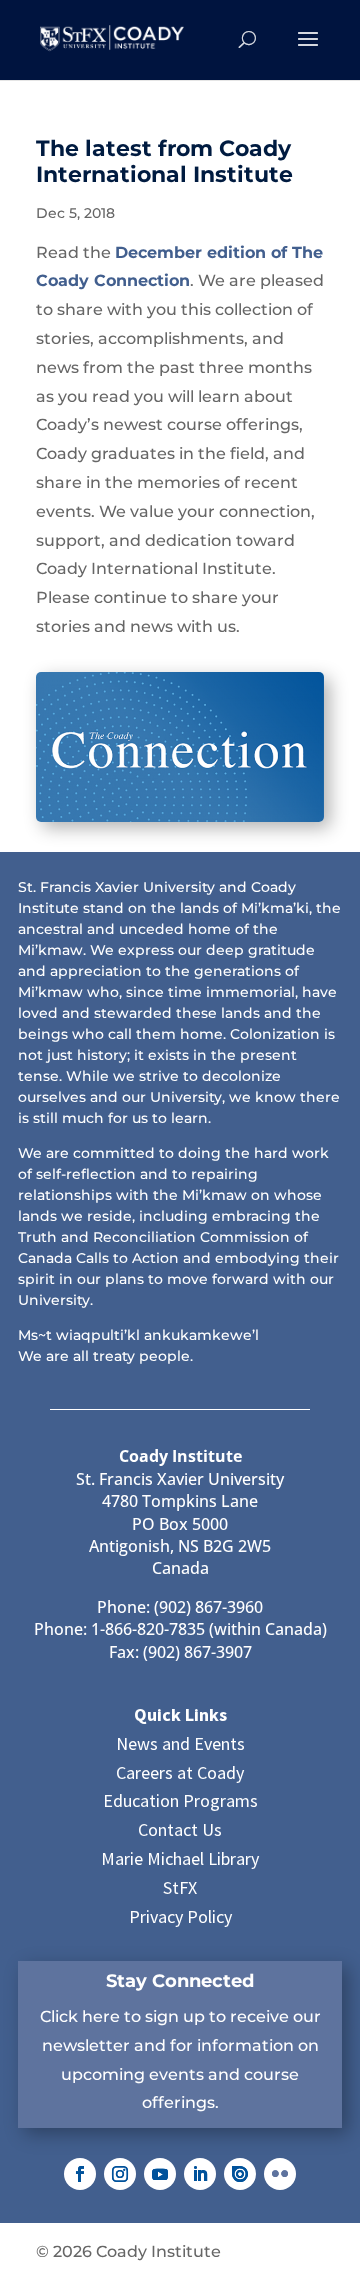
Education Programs (180, 1800)
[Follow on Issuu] (240, 2174)
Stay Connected (180, 1981)
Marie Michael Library (180, 1858)
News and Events (180, 1743)
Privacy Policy (180, 1916)
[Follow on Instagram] (120, 2174)
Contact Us (180, 1829)
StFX (180, 1887)
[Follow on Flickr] (280, 2174)
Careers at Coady (180, 1772)
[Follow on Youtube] (160, 2174)
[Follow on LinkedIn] (200, 2174)
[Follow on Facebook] (80, 2174)
